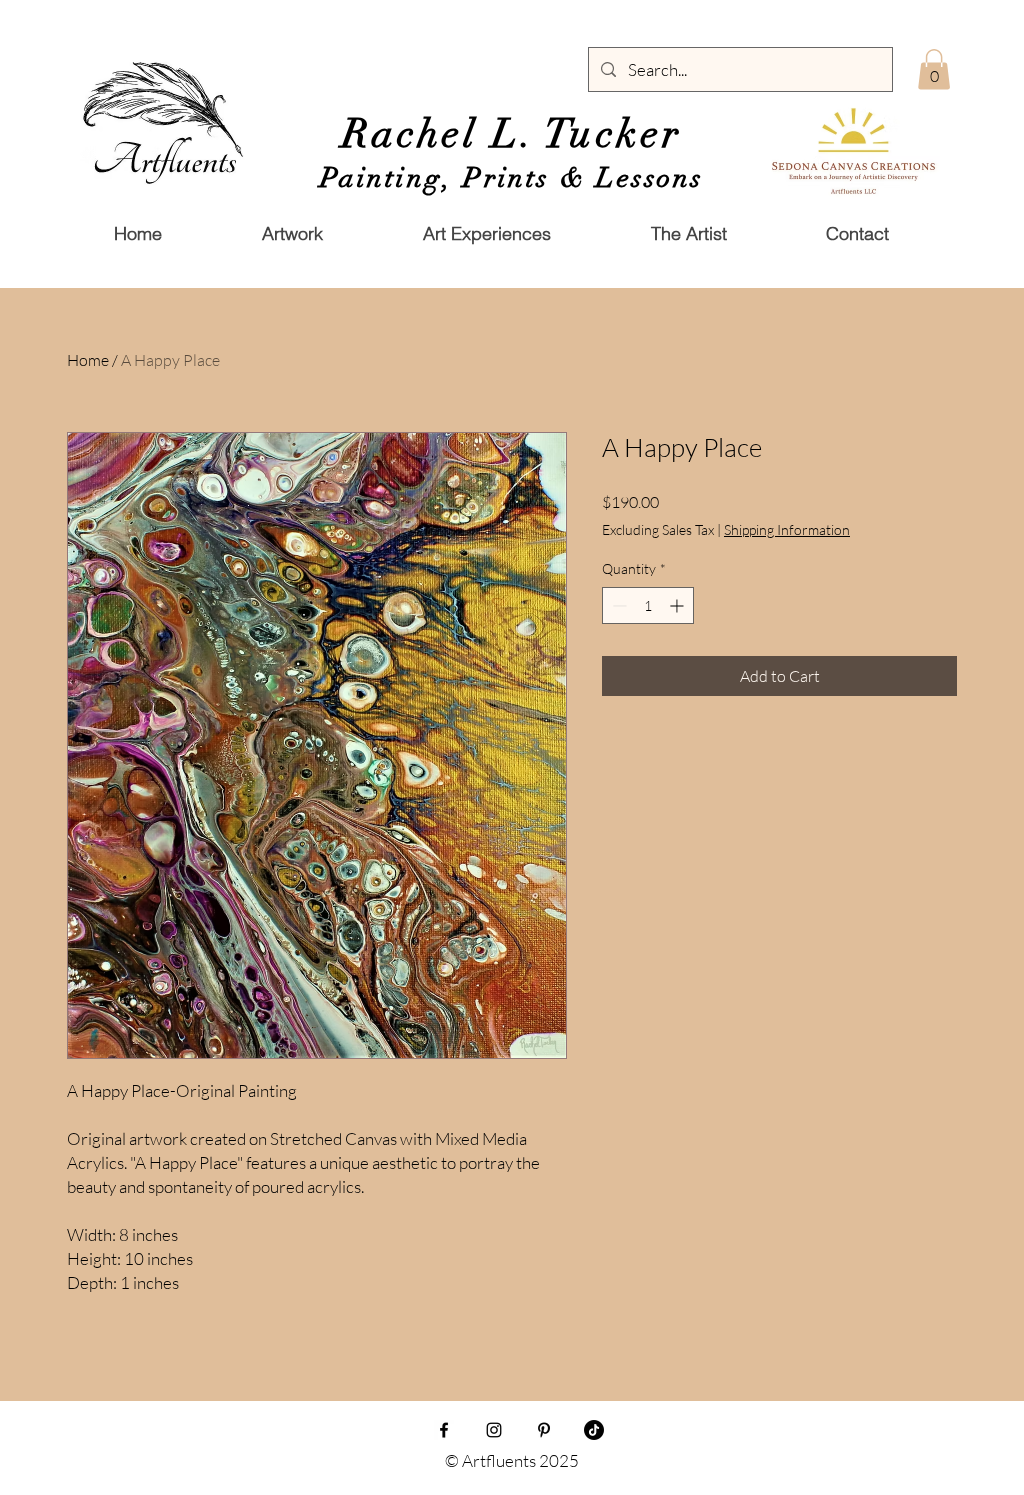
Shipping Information (787, 529)
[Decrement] (617, 605)
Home (88, 360)
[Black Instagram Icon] (494, 1430)
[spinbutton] (648, 605)
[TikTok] (594, 1430)
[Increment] (678, 605)
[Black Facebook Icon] (444, 1430)
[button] (688, 234)
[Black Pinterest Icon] (544, 1430)
